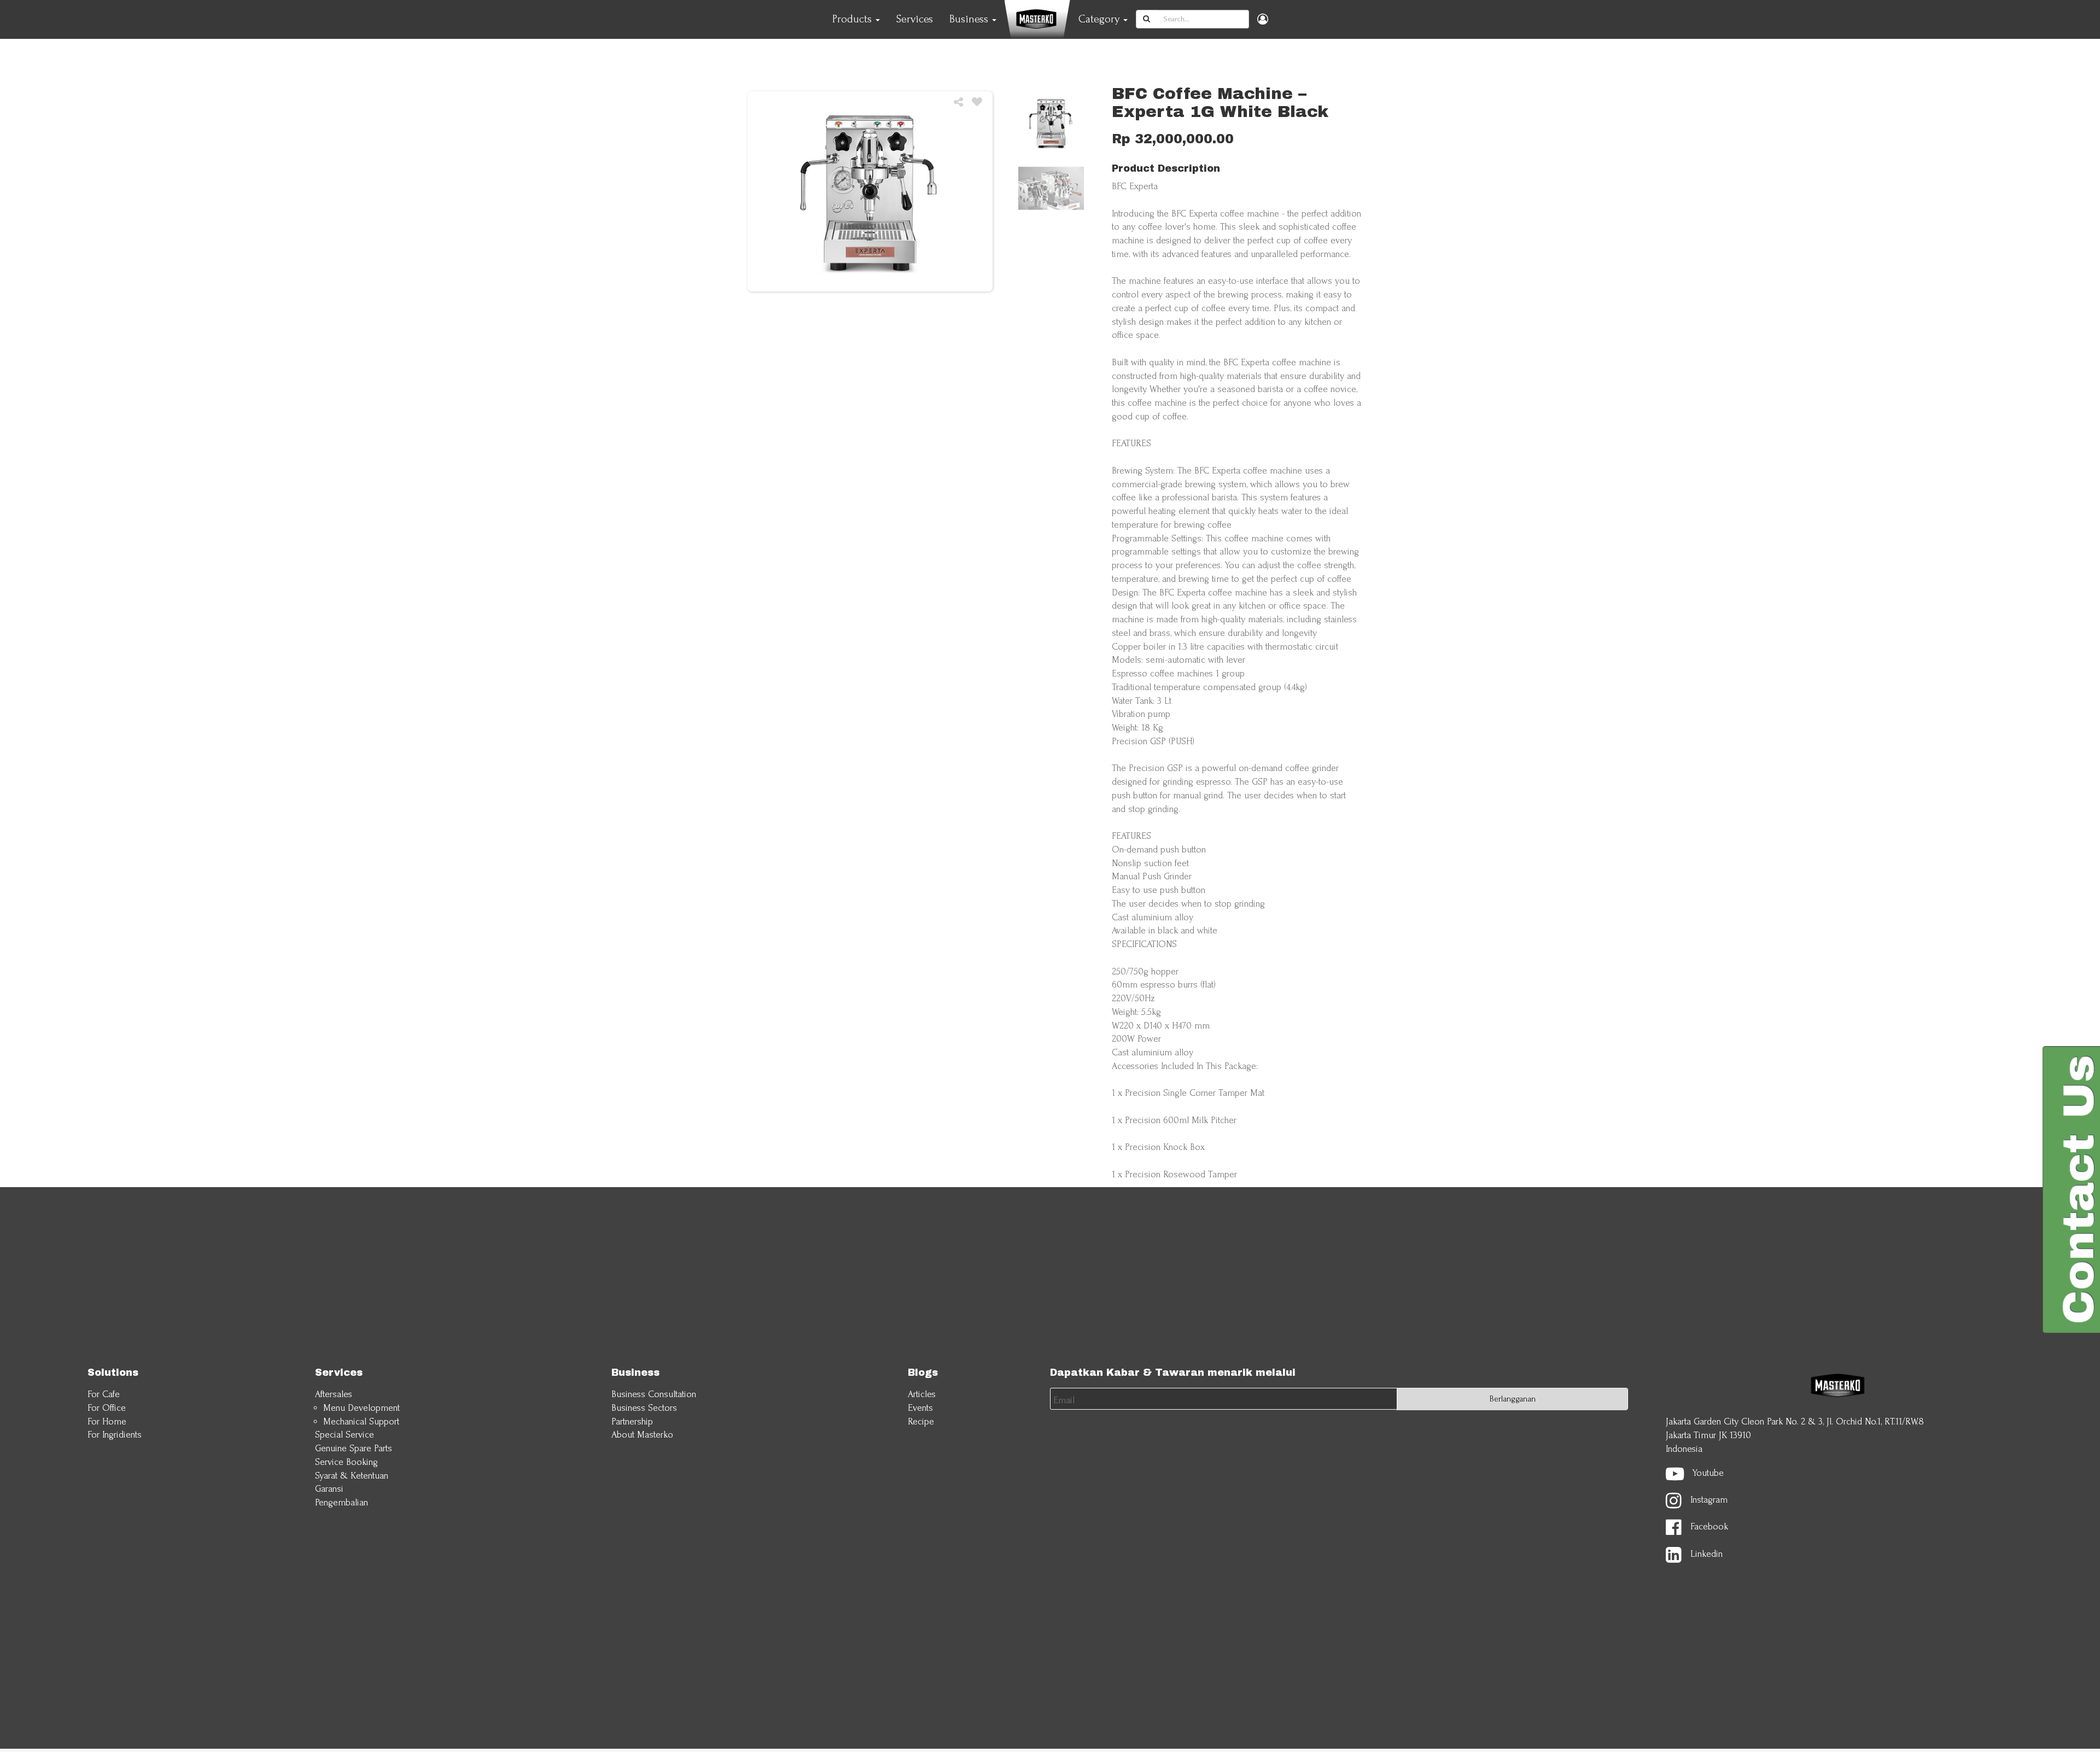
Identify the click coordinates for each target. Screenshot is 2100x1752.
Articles (922, 1394)
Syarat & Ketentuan (352, 1476)
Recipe (921, 1421)
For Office (107, 1408)
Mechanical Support (361, 1421)
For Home (107, 1421)
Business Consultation (654, 1394)
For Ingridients (115, 1435)
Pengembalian (342, 1502)
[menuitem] (915, 19)
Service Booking (346, 1462)
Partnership (632, 1421)
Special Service (345, 1435)
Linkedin (1707, 1554)
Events (920, 1408)
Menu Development (361, 1408)
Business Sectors (644, 1408)
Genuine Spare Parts (354, 1448)
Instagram (1709, 1500)
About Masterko (642, 1435)
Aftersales (334, 1394)
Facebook (1709, 1527)
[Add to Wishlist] (977, 103)
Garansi (329, 1489)
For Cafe (104, 1394)
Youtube (1708, 1473)
